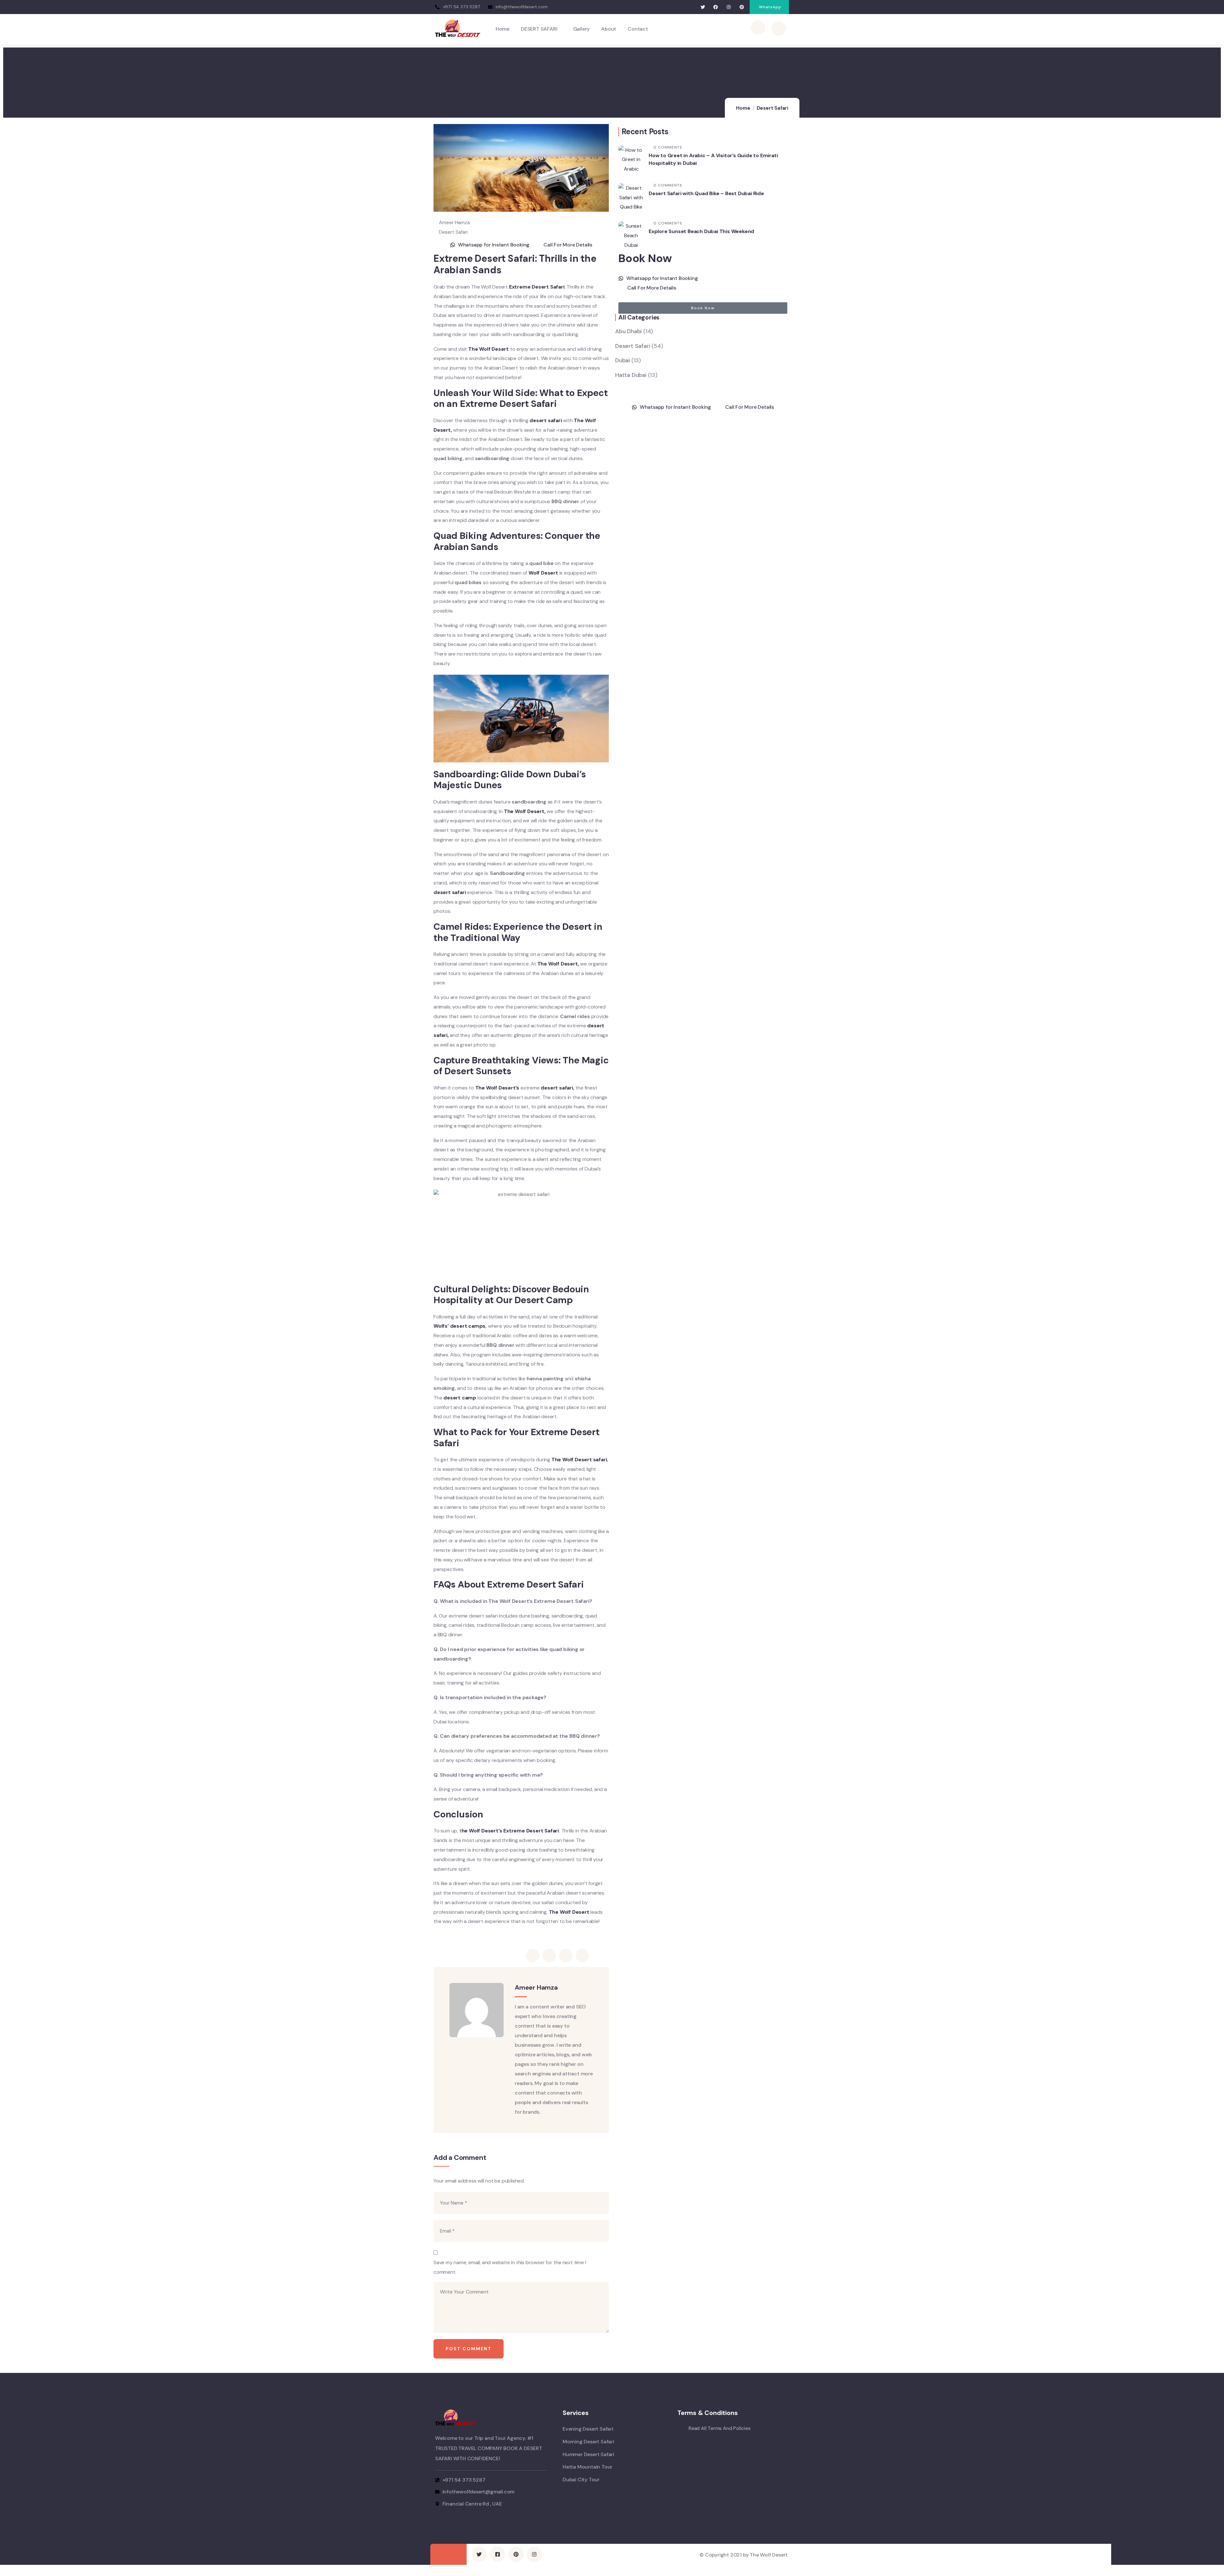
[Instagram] (729, 7)
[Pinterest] (742, 7)
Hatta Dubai (631, 375)
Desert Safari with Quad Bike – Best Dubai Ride (706, 193)
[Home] (458, 29)
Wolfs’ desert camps (459, 1326)
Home (743, 108)
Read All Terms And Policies (720, 2428)
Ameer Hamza (454, 223)
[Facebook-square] (498, 2554)
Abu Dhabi (628, 331)
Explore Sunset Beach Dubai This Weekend (701, 231)
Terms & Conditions (707, 2413)
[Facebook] (716, 7)
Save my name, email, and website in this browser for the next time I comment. (510, 2267)
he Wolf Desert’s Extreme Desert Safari (510, 1831)
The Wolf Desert (488, 349)
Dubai (623, 360)
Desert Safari (772, 108)
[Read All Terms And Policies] (681, 2429)
